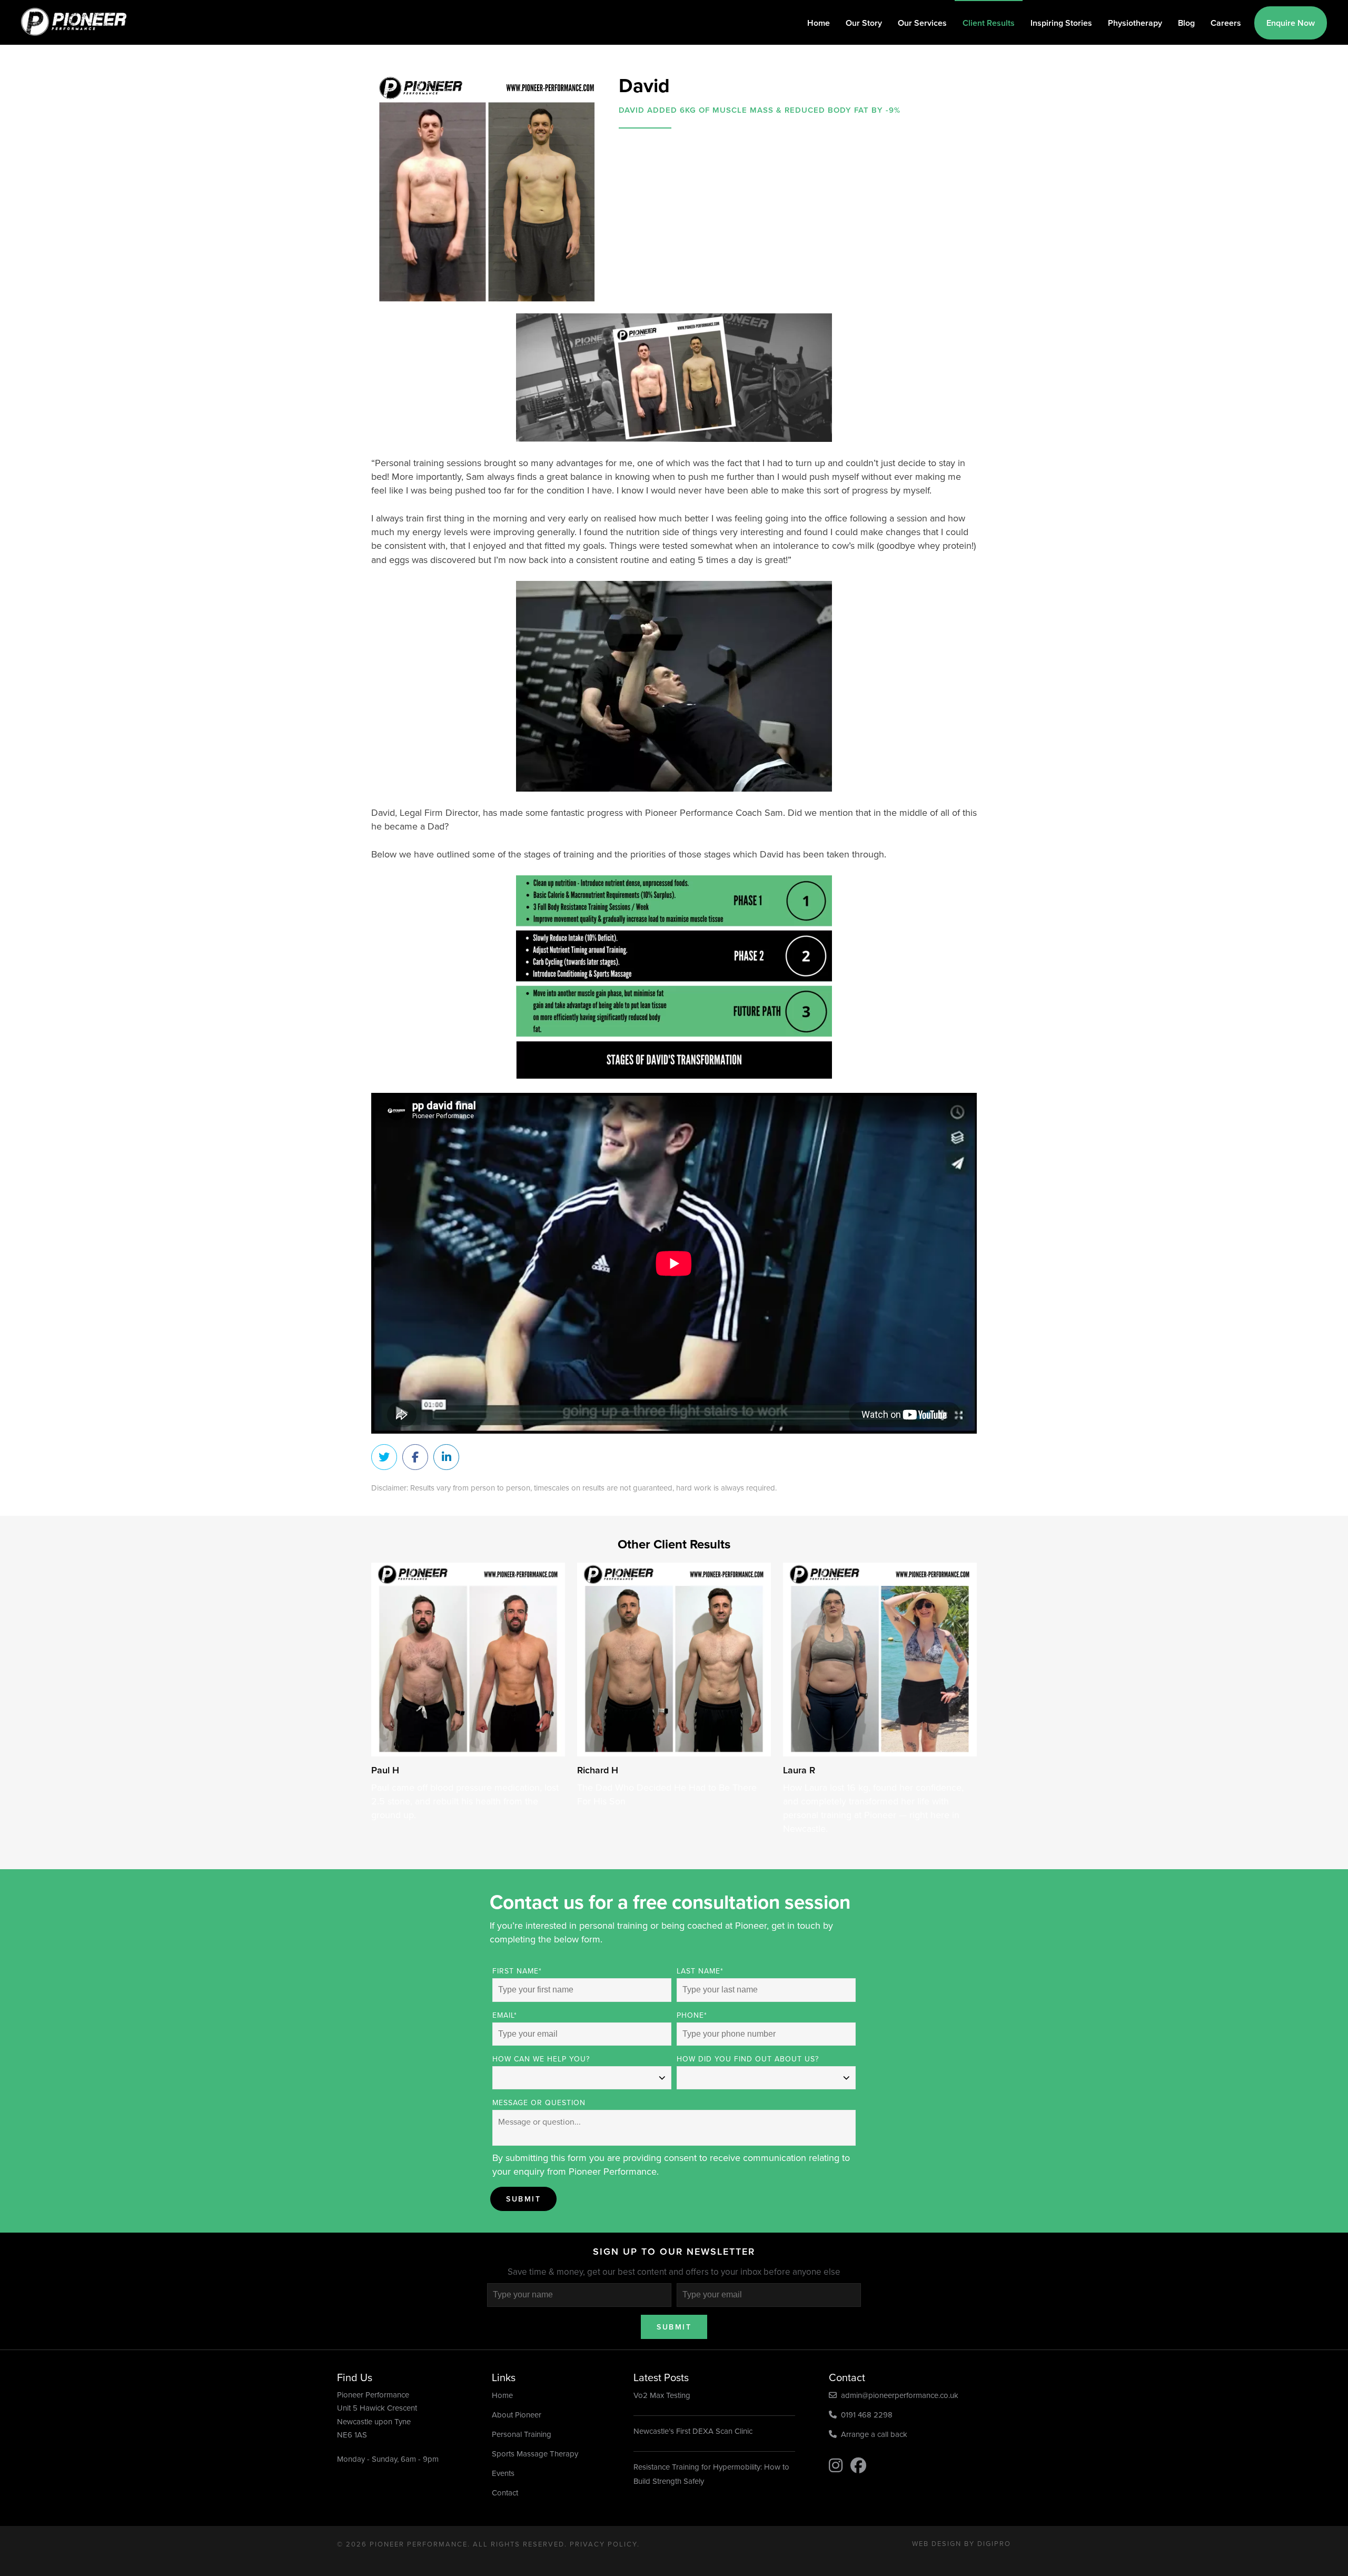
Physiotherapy (1135, 23)
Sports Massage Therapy (535, 2454)
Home (819, 23)
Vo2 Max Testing (662, 2395)
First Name (517, 1971)
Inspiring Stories (1061, 23)
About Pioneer (517, 2415)
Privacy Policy (603, 2544)
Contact (505, 2493)
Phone (692, 2015)
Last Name (700, 1971)
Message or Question (539, 2103)
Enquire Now (1291, 23)
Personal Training (522, 2434)
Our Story (864, 23)
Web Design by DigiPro (962, 2543)
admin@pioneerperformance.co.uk (898, 2395)
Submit (523, 2199)
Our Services (922, 23)
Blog (1186, 23)
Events (503, 2473)
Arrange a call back (872, 2434)
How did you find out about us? (748, 2059)
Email (505, 2015)
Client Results (989, 23)
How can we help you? (541, 2059)
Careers (1226, 23)
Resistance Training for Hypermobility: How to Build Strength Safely (711, 2474)
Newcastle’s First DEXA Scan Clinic (693, 2431)
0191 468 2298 (865, 2415)
